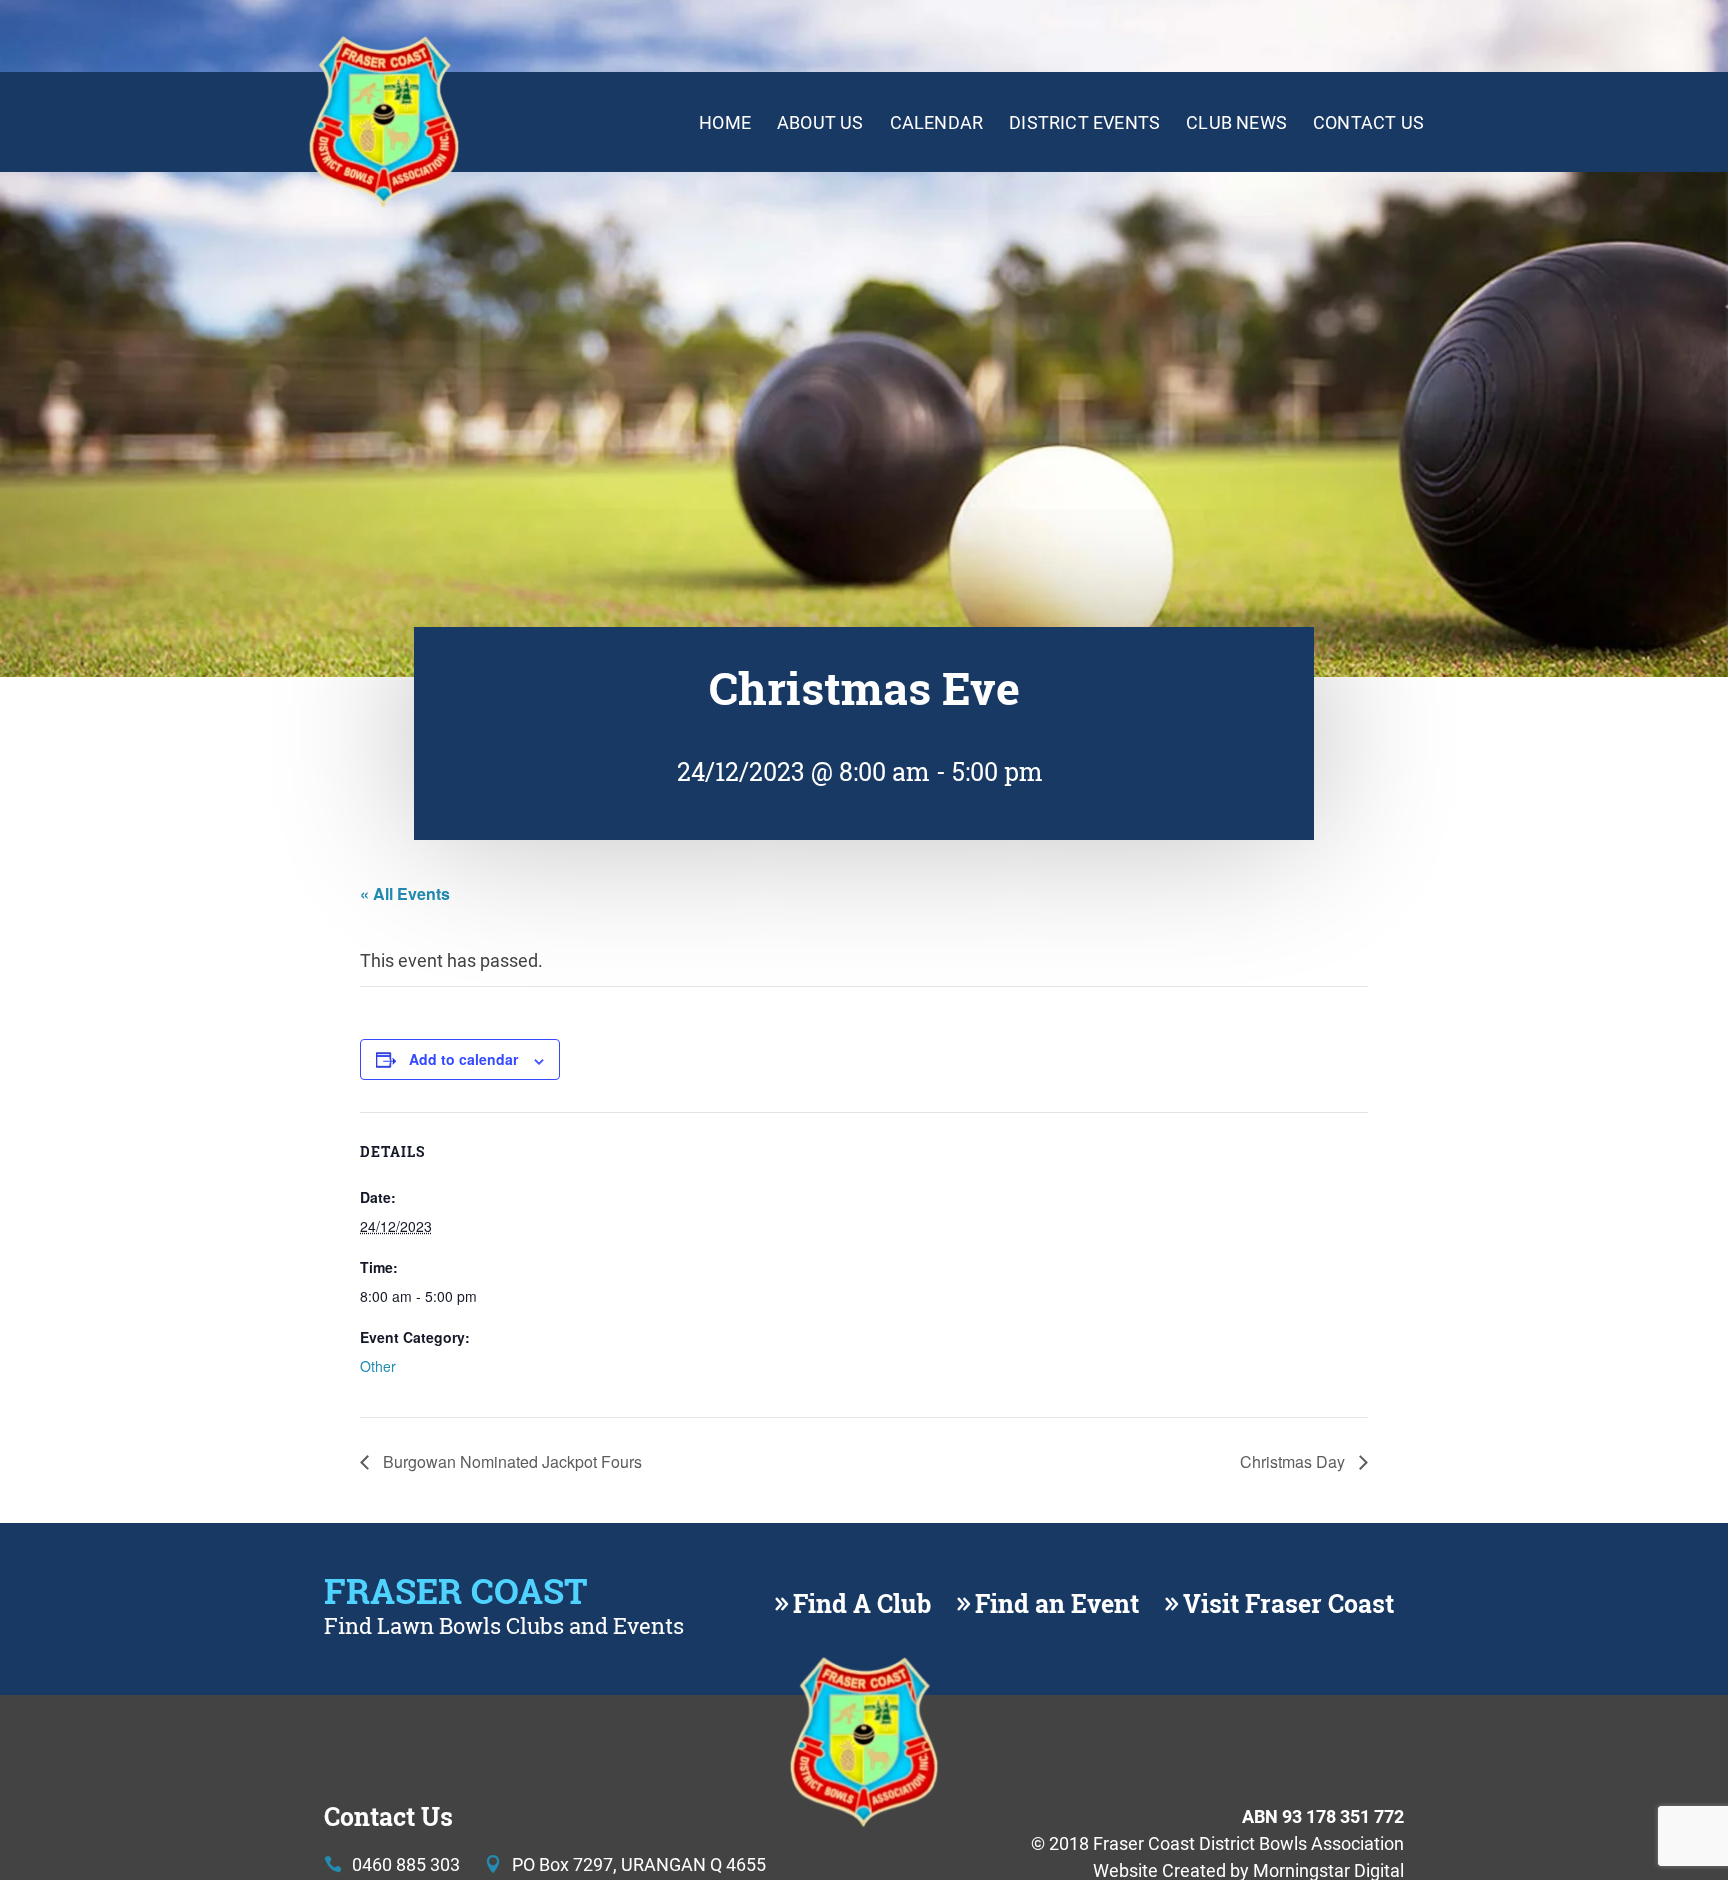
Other (378, 1366)
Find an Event (1057, 1604)
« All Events (405, 893)
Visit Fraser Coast (1288, 1604)
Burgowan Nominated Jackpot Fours (510, 1461)
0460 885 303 (406, 1864)
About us (820, 122)
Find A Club (862, 1604)
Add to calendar (463, 1059)
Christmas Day (1294, 1461)
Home (725, 122)
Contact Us (1368, 122)
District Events (1084, 122)
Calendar (937, 122)
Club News (1236, 122)
